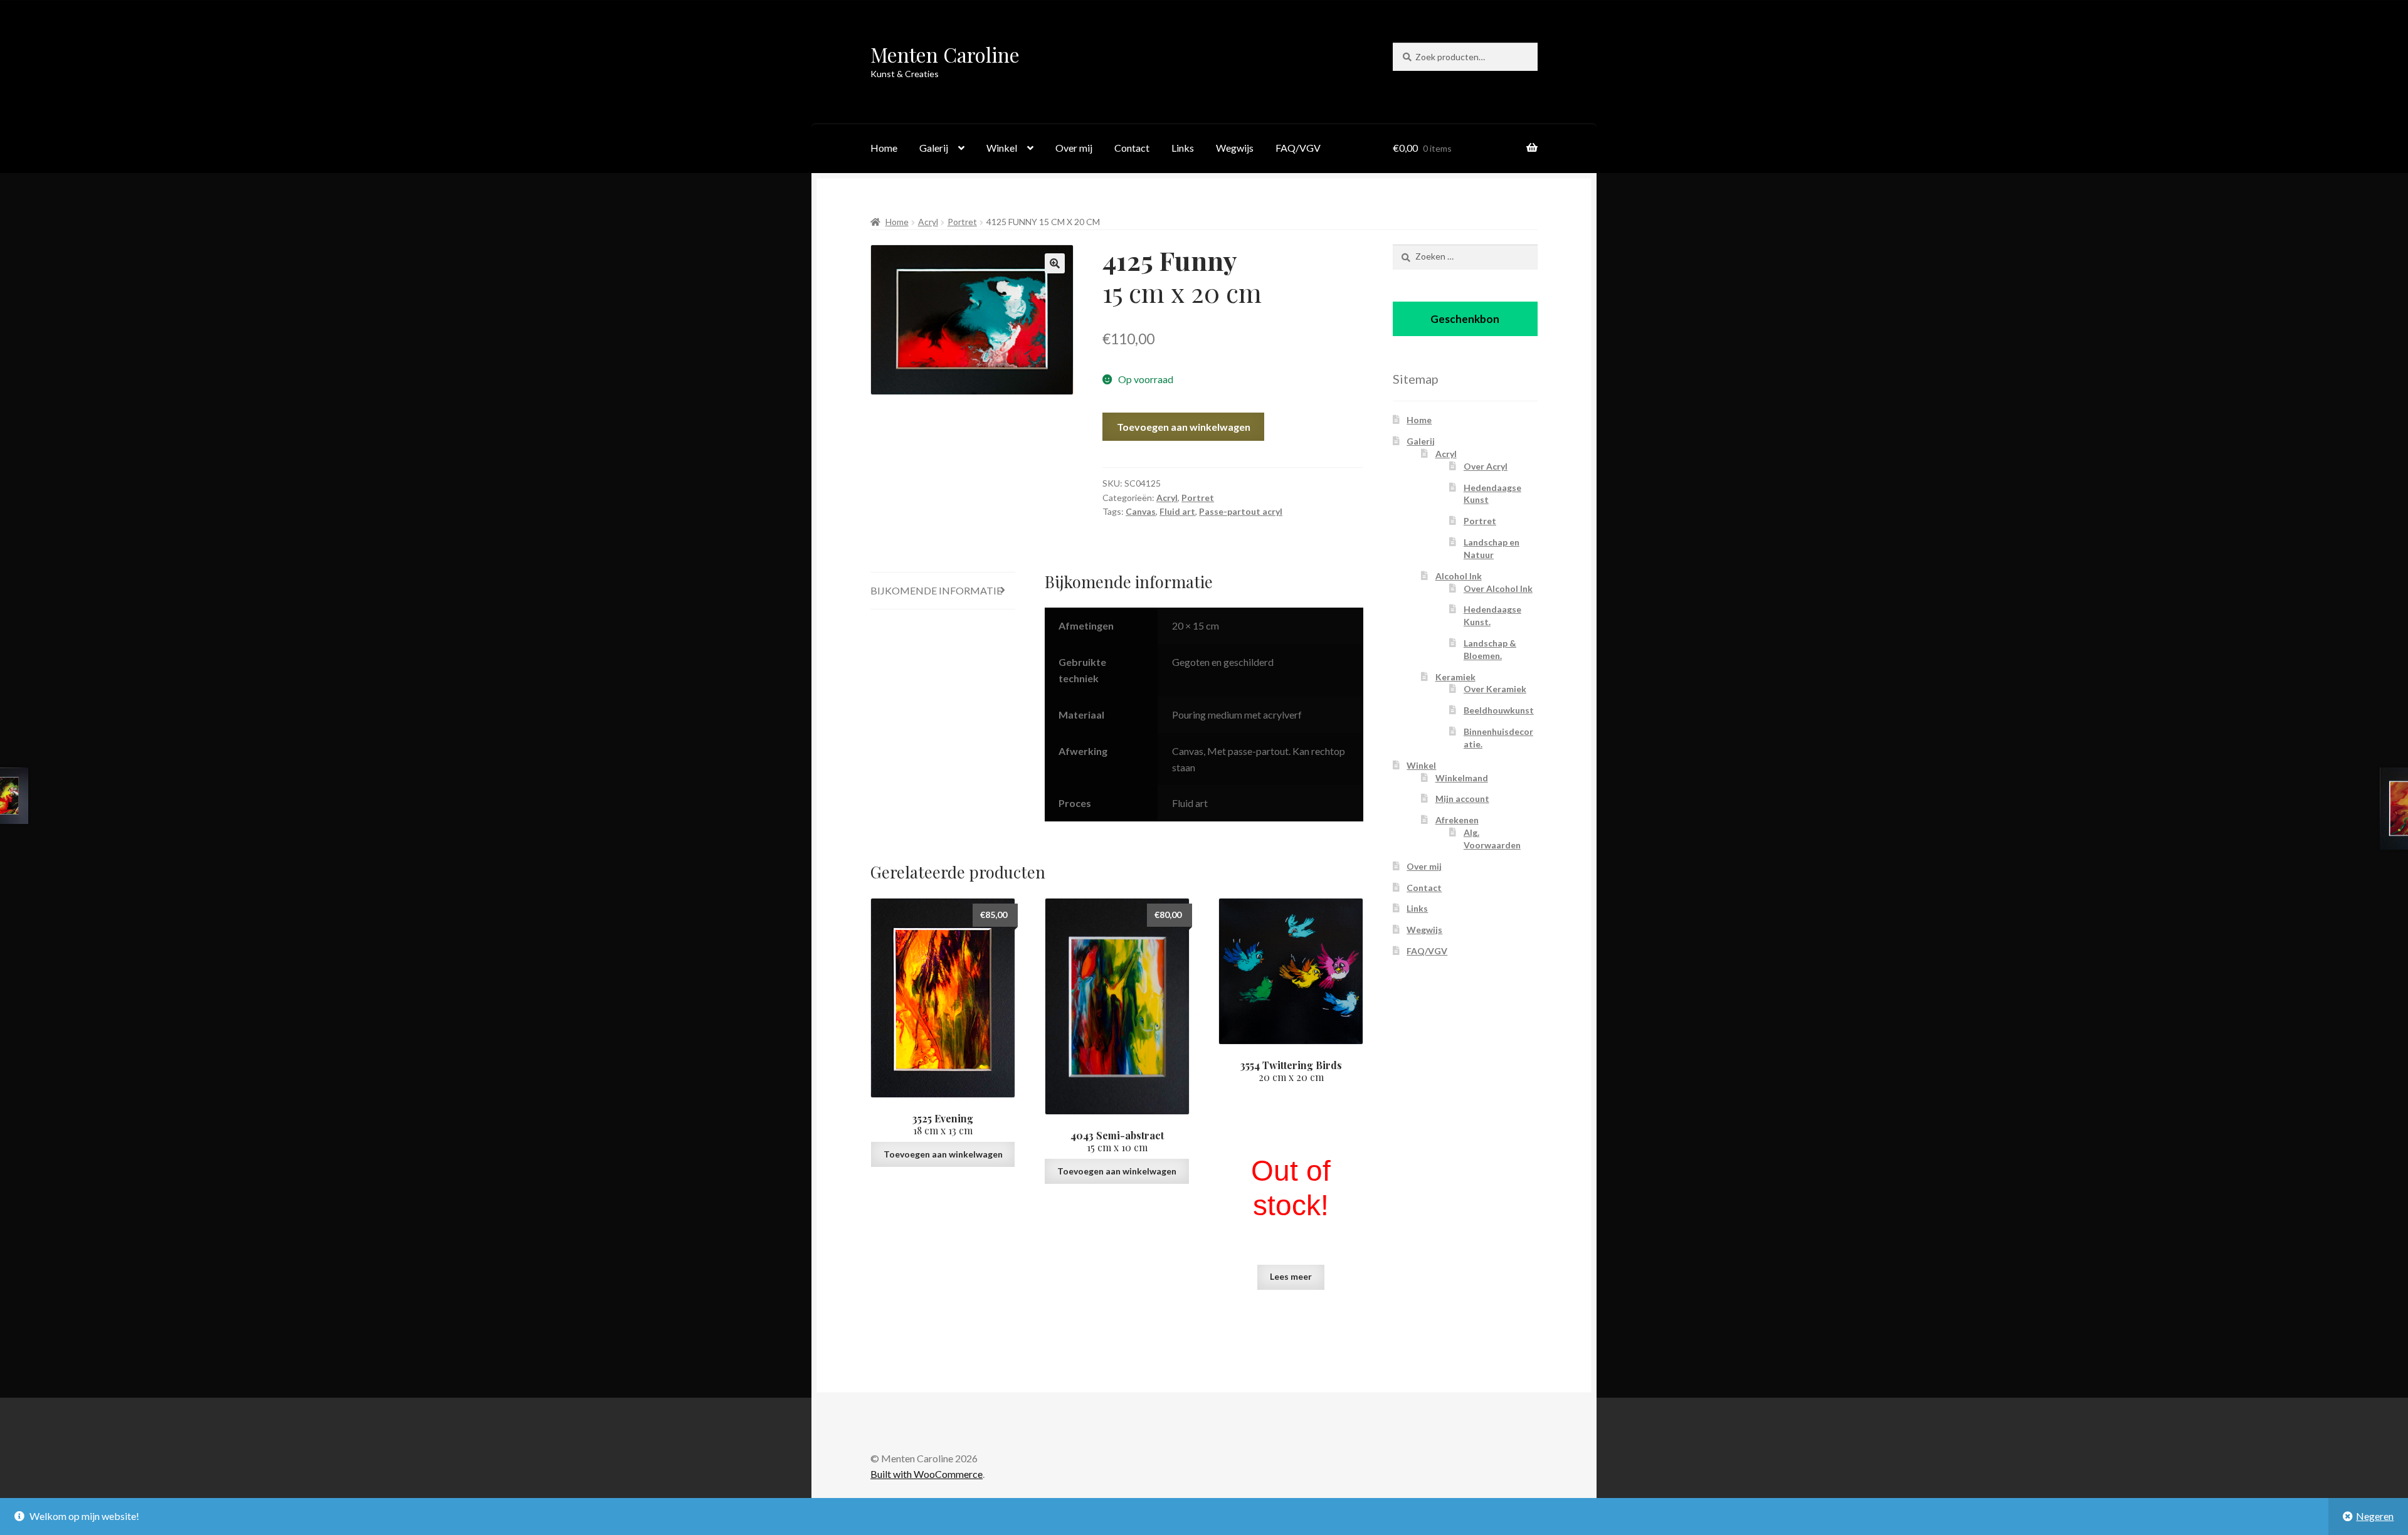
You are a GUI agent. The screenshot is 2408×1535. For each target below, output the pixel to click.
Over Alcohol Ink (1498, 588)
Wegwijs (1235, 148)
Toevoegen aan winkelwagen (1184, 427)
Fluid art (1177, 511)
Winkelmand (1462, 778)
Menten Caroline (945, 54)
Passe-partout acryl (1241, 511)
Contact (1132, 148)
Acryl (928, 222)
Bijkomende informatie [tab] (936, 590)
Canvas (1141, 511)
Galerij (934, 148)
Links (1183, 148)
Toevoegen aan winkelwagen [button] (943, 1154)
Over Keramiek (1495, 689)
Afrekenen (1457, 820)
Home (884, 148)
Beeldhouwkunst (1499, 710)
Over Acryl (1486, 466)
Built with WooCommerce (927, 1474)
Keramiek (1455, 677)
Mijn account (1462, 799)
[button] (1055, 263)
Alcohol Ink (1459, 576)
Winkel (1002, 148)
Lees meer (1291, 1276)
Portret (962, 222)
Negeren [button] (2375, 1516)
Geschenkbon (1465, 319)
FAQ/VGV (1298, 148)
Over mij (1074, 148)
